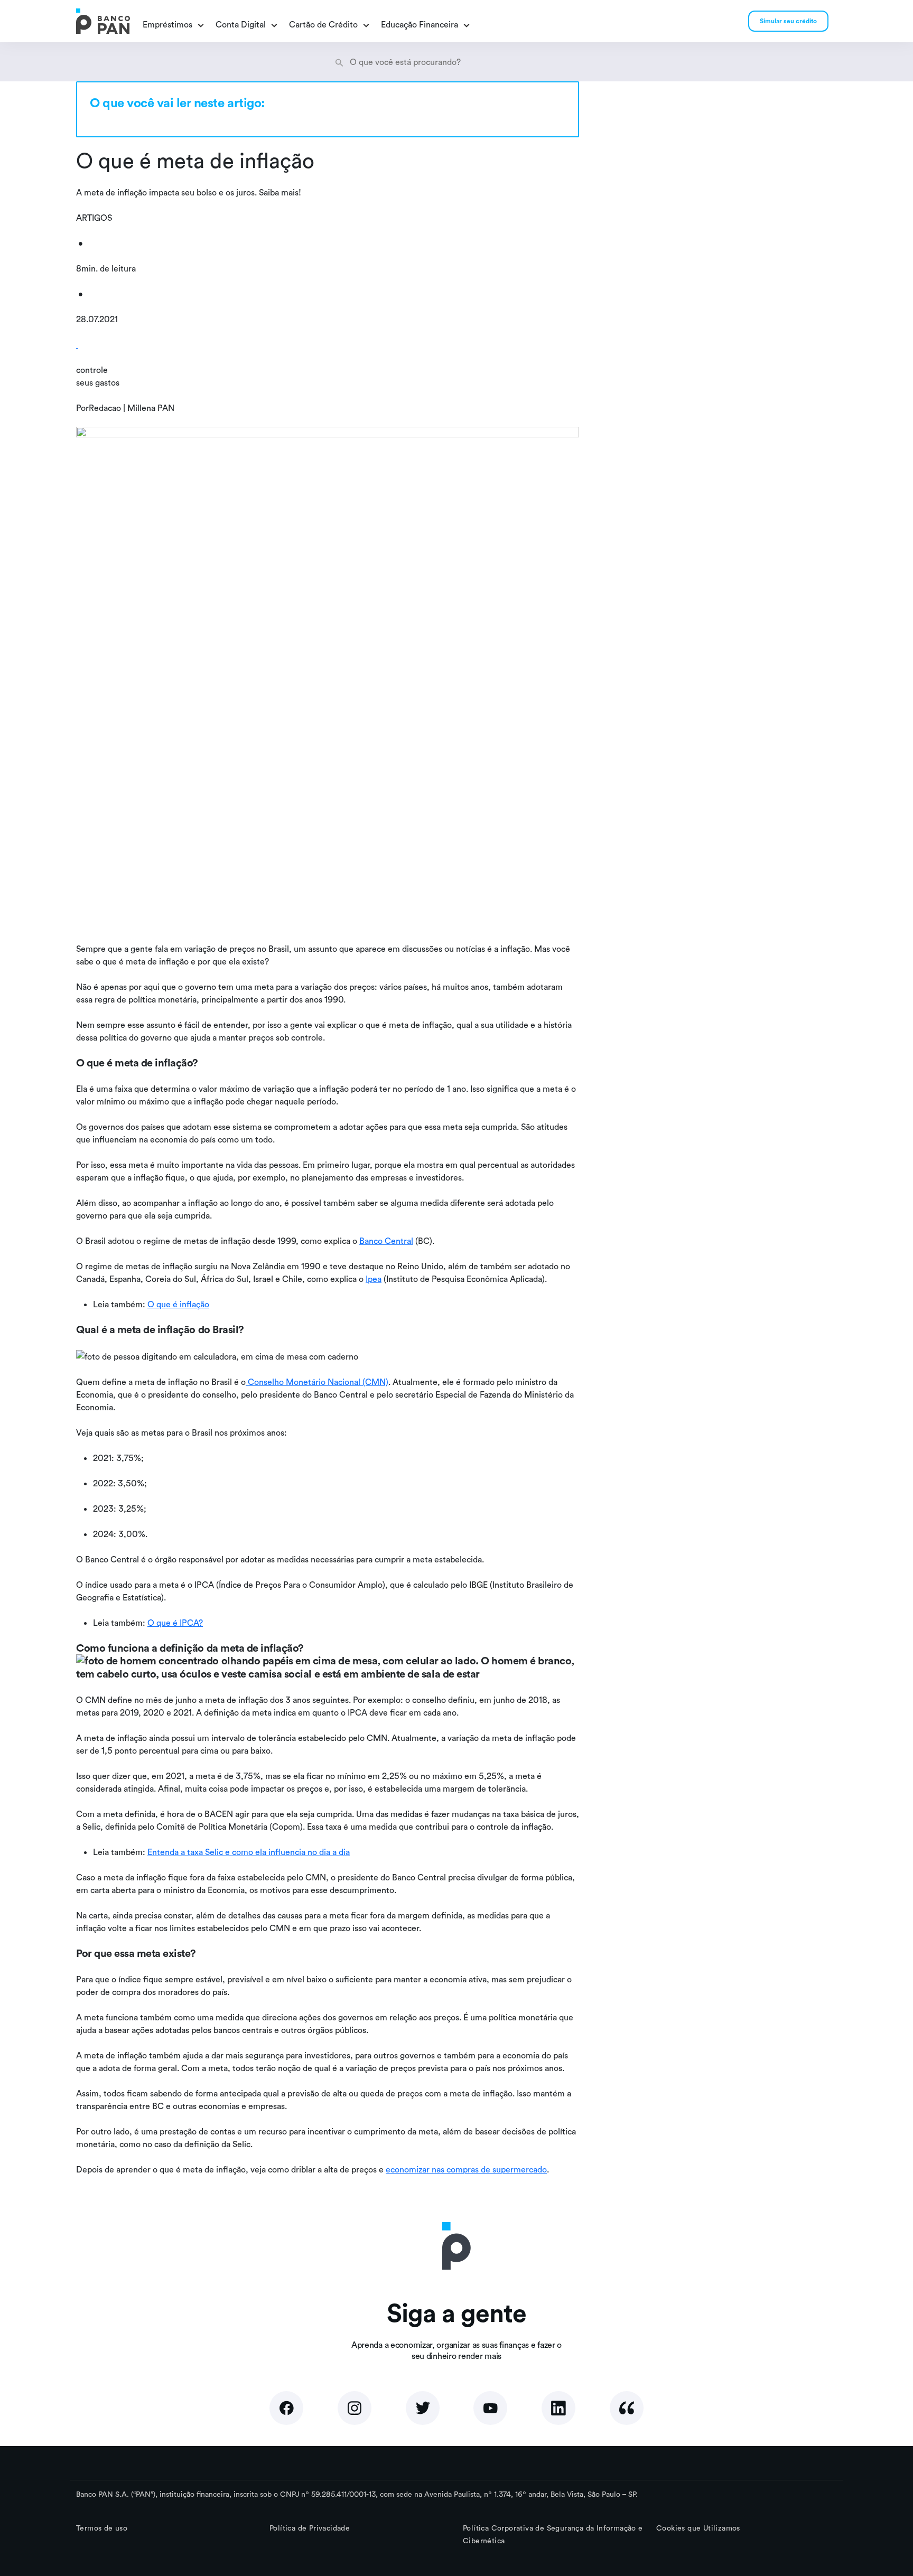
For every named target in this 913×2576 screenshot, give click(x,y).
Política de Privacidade (310, 2528)
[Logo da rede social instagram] (355, 2408)
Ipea (374, 1279)
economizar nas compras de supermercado (466, 2169)
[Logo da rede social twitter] (423, 2408)
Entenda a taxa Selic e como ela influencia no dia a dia (249, 1852)
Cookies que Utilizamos (698, 2528)
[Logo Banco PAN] (103, 21)
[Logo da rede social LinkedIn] (558, 2408)
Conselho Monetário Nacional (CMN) (317, 1382)
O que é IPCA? (175, 1623)
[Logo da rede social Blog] (627, 2408)
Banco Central (386, 1241)
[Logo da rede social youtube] (490, 2408)
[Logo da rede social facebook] (286, 2408)
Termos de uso (102, 2528)
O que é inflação (178, 1304)
